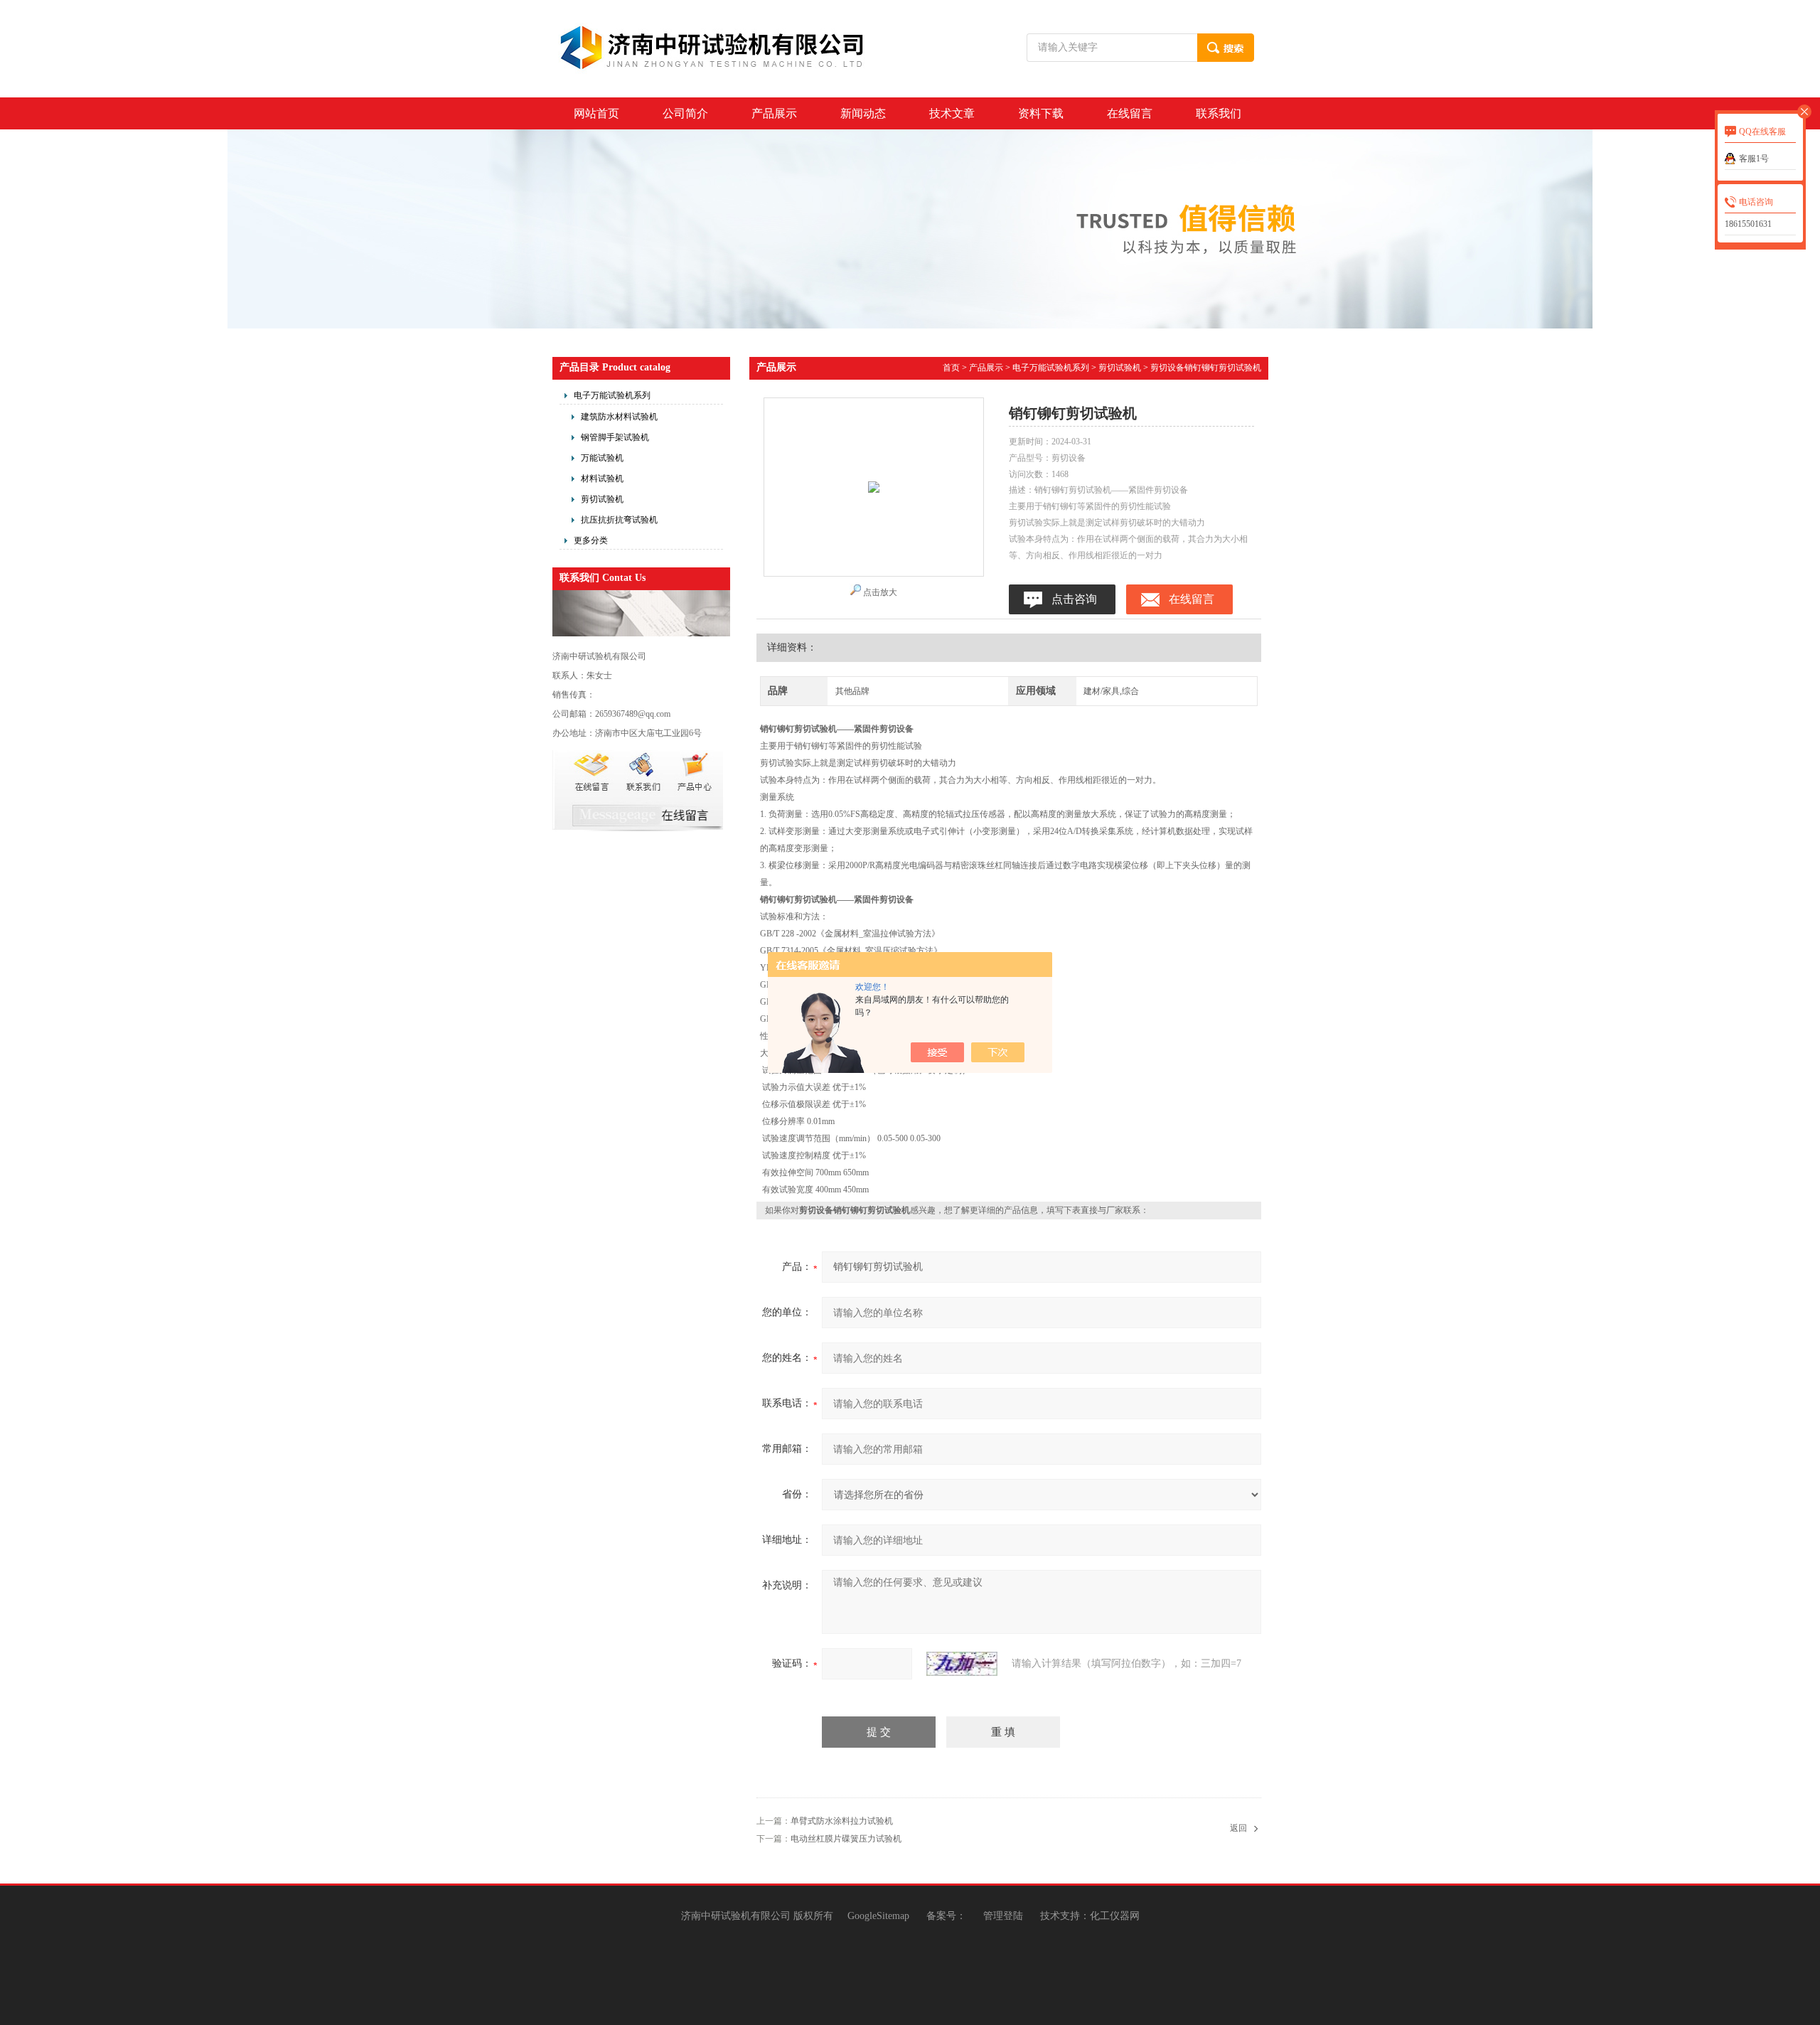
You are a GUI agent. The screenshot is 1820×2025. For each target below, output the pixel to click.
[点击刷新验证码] (962, 1664)
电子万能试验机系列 (612, 395)
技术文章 (952, 113)
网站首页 (596, 113)
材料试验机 (602, 479)
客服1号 (1754, 159)
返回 (1238, 1828)
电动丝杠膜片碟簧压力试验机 (846, 1839)
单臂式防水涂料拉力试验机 (842, 1821)
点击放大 (880, 592)
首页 (951, 368)
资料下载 (1041, 113)
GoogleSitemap (878, 1916)
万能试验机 (602, 458)
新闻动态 (863, 113)
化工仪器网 (1115, 1916)
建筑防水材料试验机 (619, 417)
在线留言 (1130, 113)
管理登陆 (1003, 1916)
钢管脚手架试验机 (615, 437)
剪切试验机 (602, 499)
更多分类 (591, 540)
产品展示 (774, 113)
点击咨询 (1074, 599)
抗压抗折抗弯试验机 (619, 520)
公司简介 (685, 113)
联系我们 (1219, 113)
